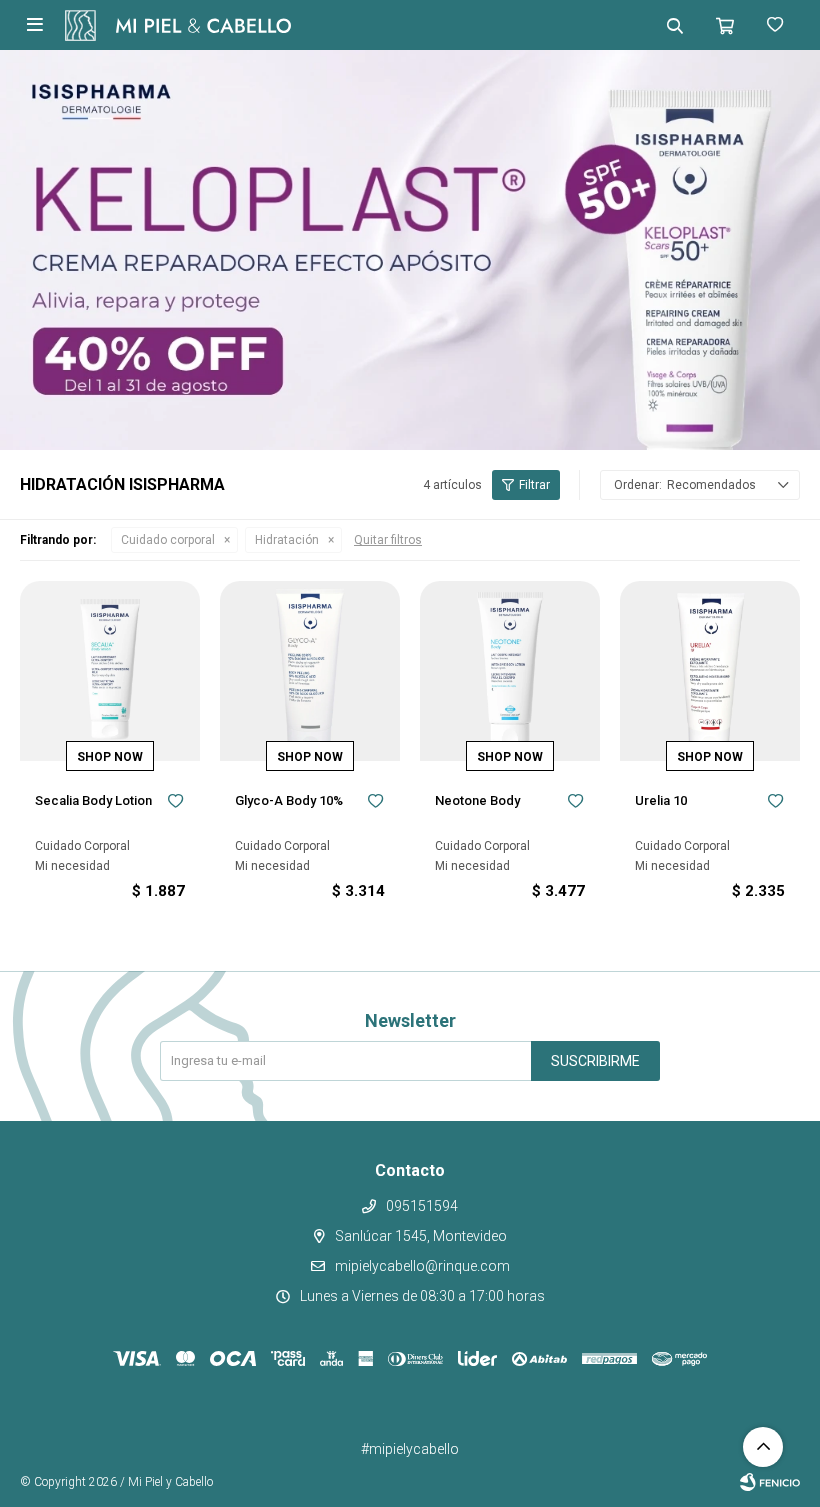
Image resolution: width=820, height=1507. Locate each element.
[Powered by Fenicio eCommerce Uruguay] (770, 1482)
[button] (675, 25)
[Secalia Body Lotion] (110, 671)
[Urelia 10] (710, 671)
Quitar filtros (388, 540)
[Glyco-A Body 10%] (310, 671)
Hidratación (287, 540)
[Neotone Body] (510, 671)
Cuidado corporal (168, 540)
